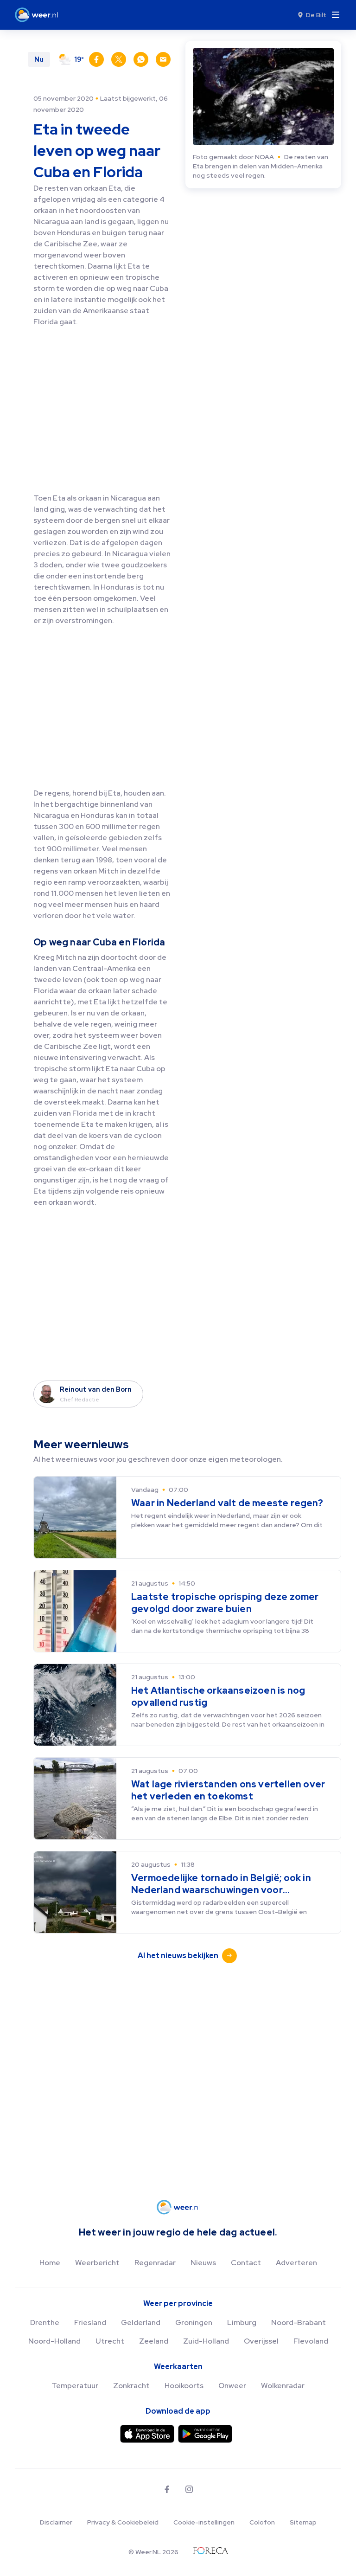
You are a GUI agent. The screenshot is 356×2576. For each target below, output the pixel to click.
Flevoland (311, 2341)
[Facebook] (167, 2489)
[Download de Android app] (205, 2434)
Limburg (242, 2322)
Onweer (232, 2386)
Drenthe (45, 2322)
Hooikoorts (184, 2386)
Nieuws (203, 2263)
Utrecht (110, 2341)
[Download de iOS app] (147, 2434)
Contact (246, 2263)
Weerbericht (97, 2263)
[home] (39, 15)
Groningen (194, 2322)
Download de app (178, 2411)
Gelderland (141, 2322)
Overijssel (261, 2341)
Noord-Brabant (299, 2322)
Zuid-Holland (206, 2341)
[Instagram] (189, 2489)
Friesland (90, 2322)
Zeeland (154, 2341)
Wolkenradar (283, 2386)
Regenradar (155, 2263)
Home (50, 2263)
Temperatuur (75, 2386)
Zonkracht (131, 2386)
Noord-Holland (54, 2341)
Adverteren (296, 2263)
